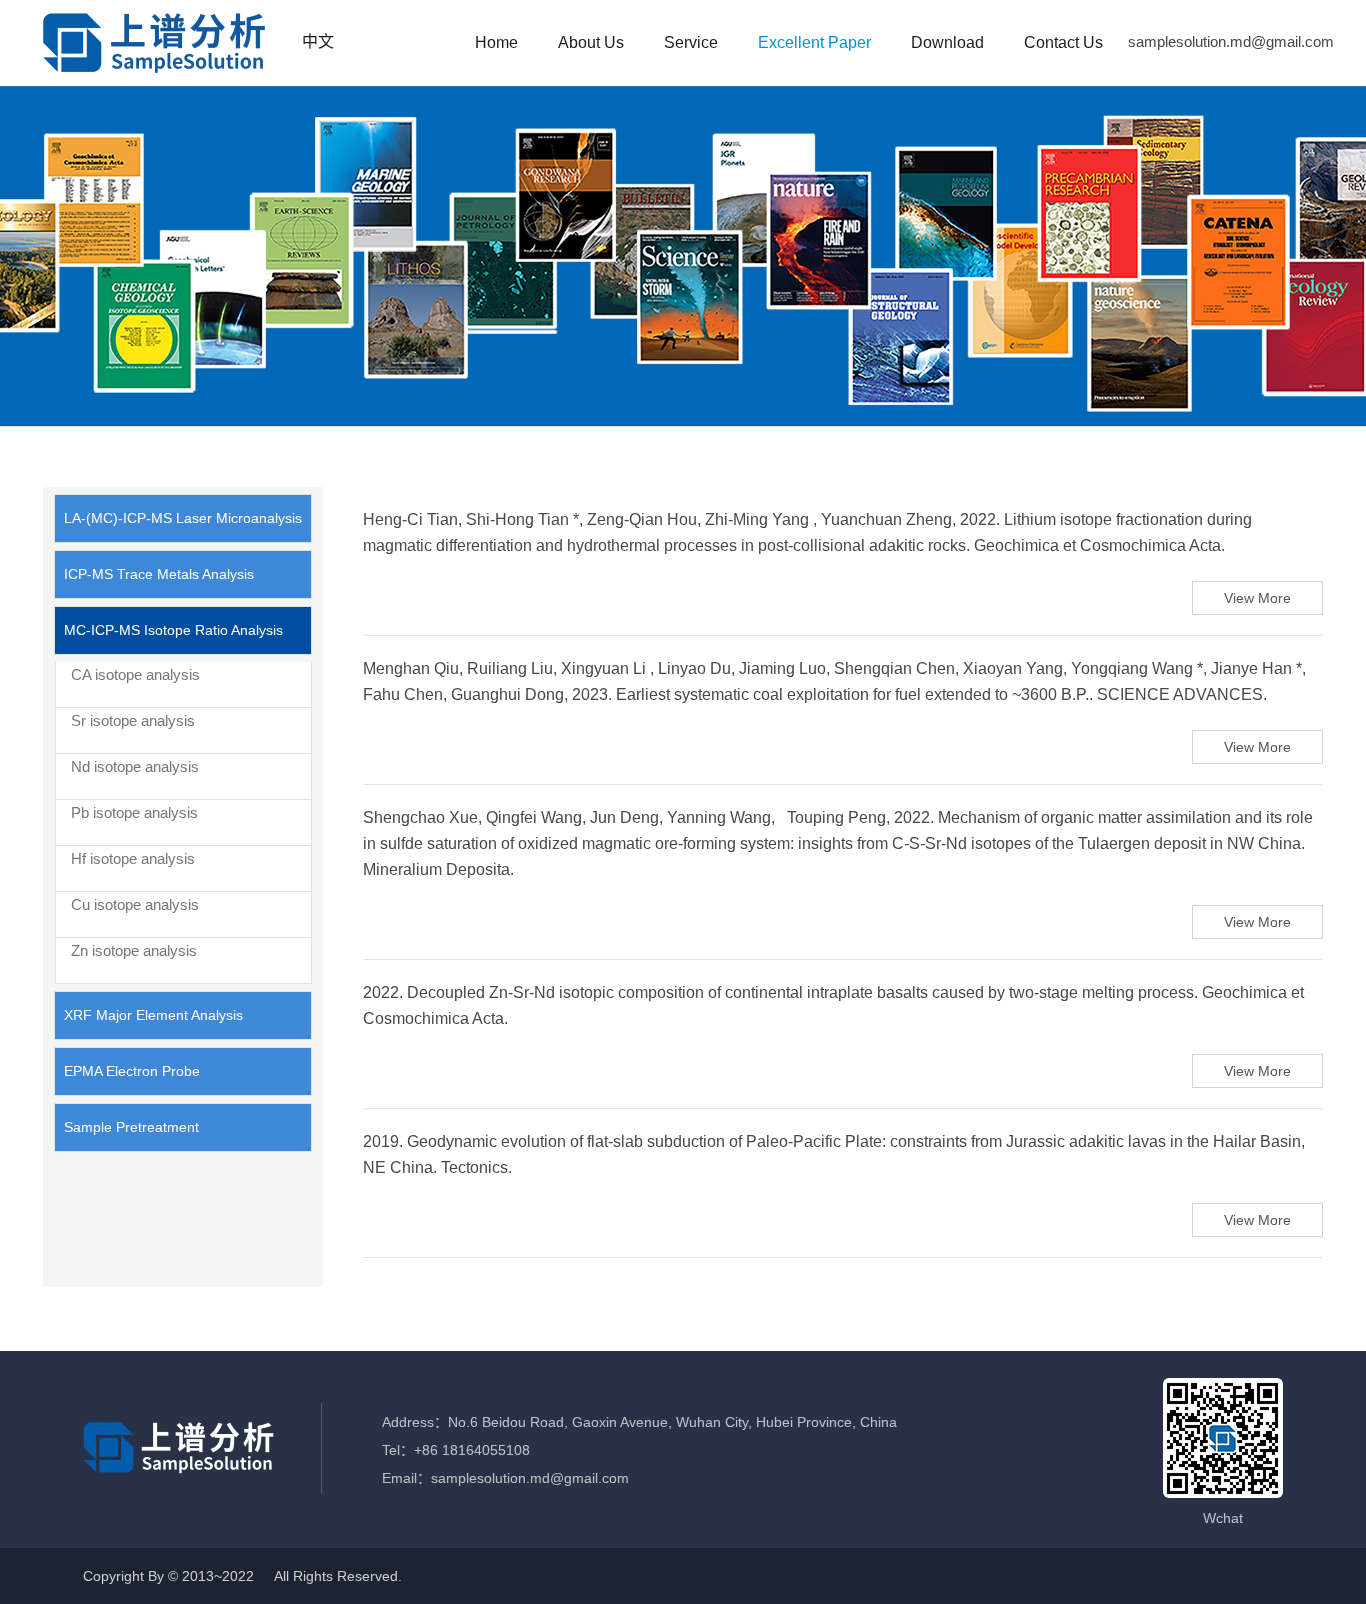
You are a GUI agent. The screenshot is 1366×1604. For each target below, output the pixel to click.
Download (947, 42)
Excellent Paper (814, 42)
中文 (318, 41)
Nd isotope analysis (135, 766)
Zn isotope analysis (134, 950)
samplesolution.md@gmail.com (1231, 41)
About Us (591, 42)
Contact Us (1063, 42)
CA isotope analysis (135, 674)
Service (691, 42)
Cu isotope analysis (135, 904)
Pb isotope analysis (134, 812)
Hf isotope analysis (133, 858)
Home (496, 42)
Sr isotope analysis (133, 720)
